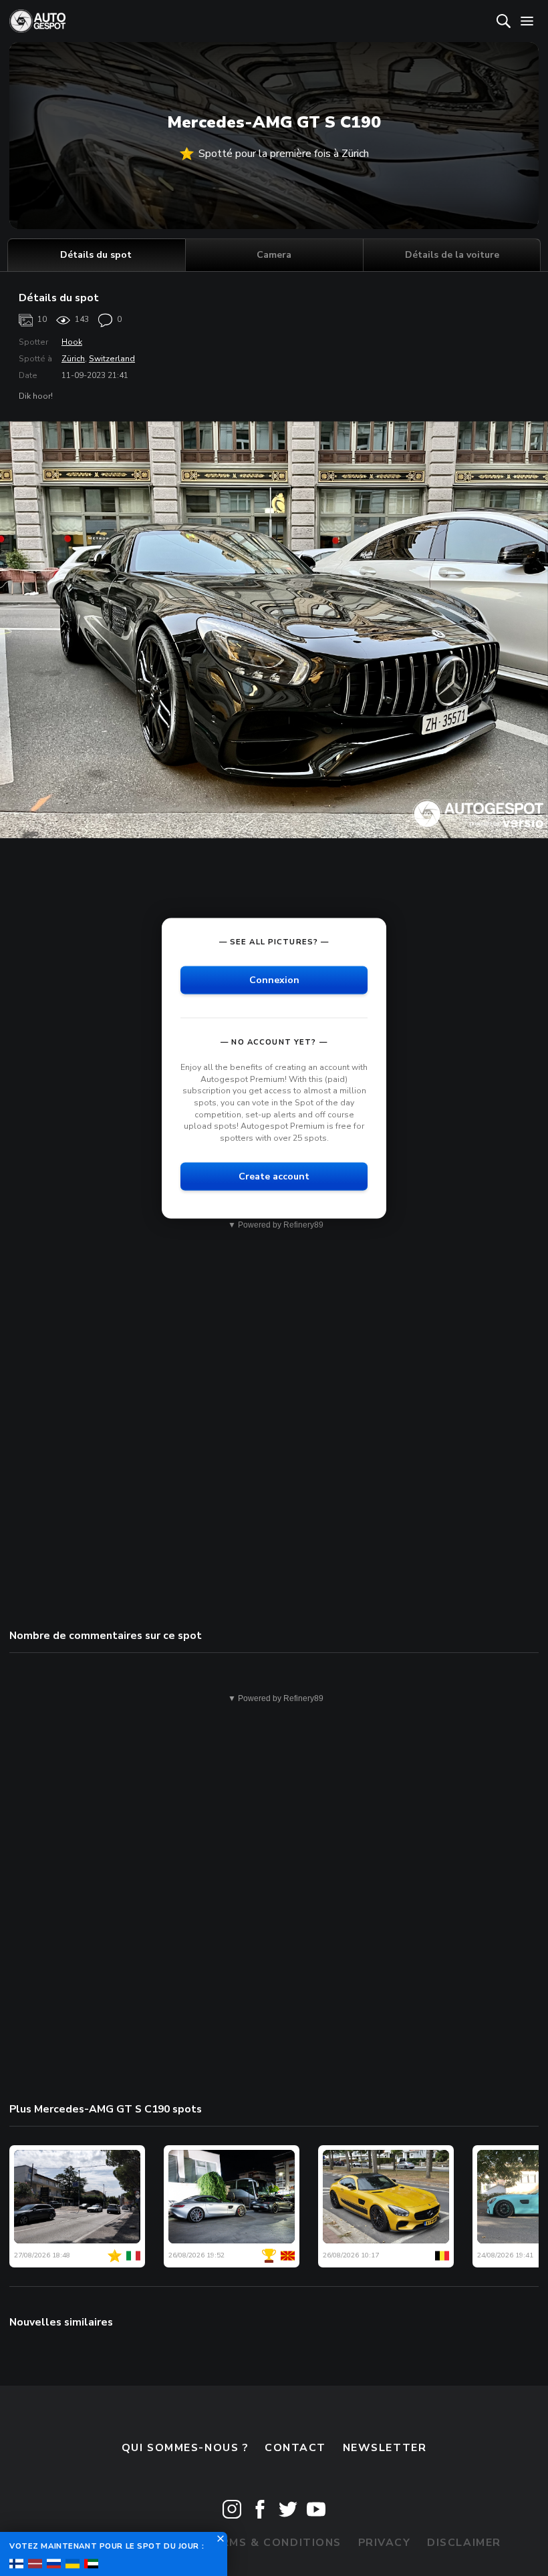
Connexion (274, 980)
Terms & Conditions (273, 2543)
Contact (295, 2448)
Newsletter (385, 2448)
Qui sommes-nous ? (185, 2448)
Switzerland (112, 359)
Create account (274, 1176)
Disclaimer (464, 2543)
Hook (72, 342)
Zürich (73, 359)
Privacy (385, 2543)
